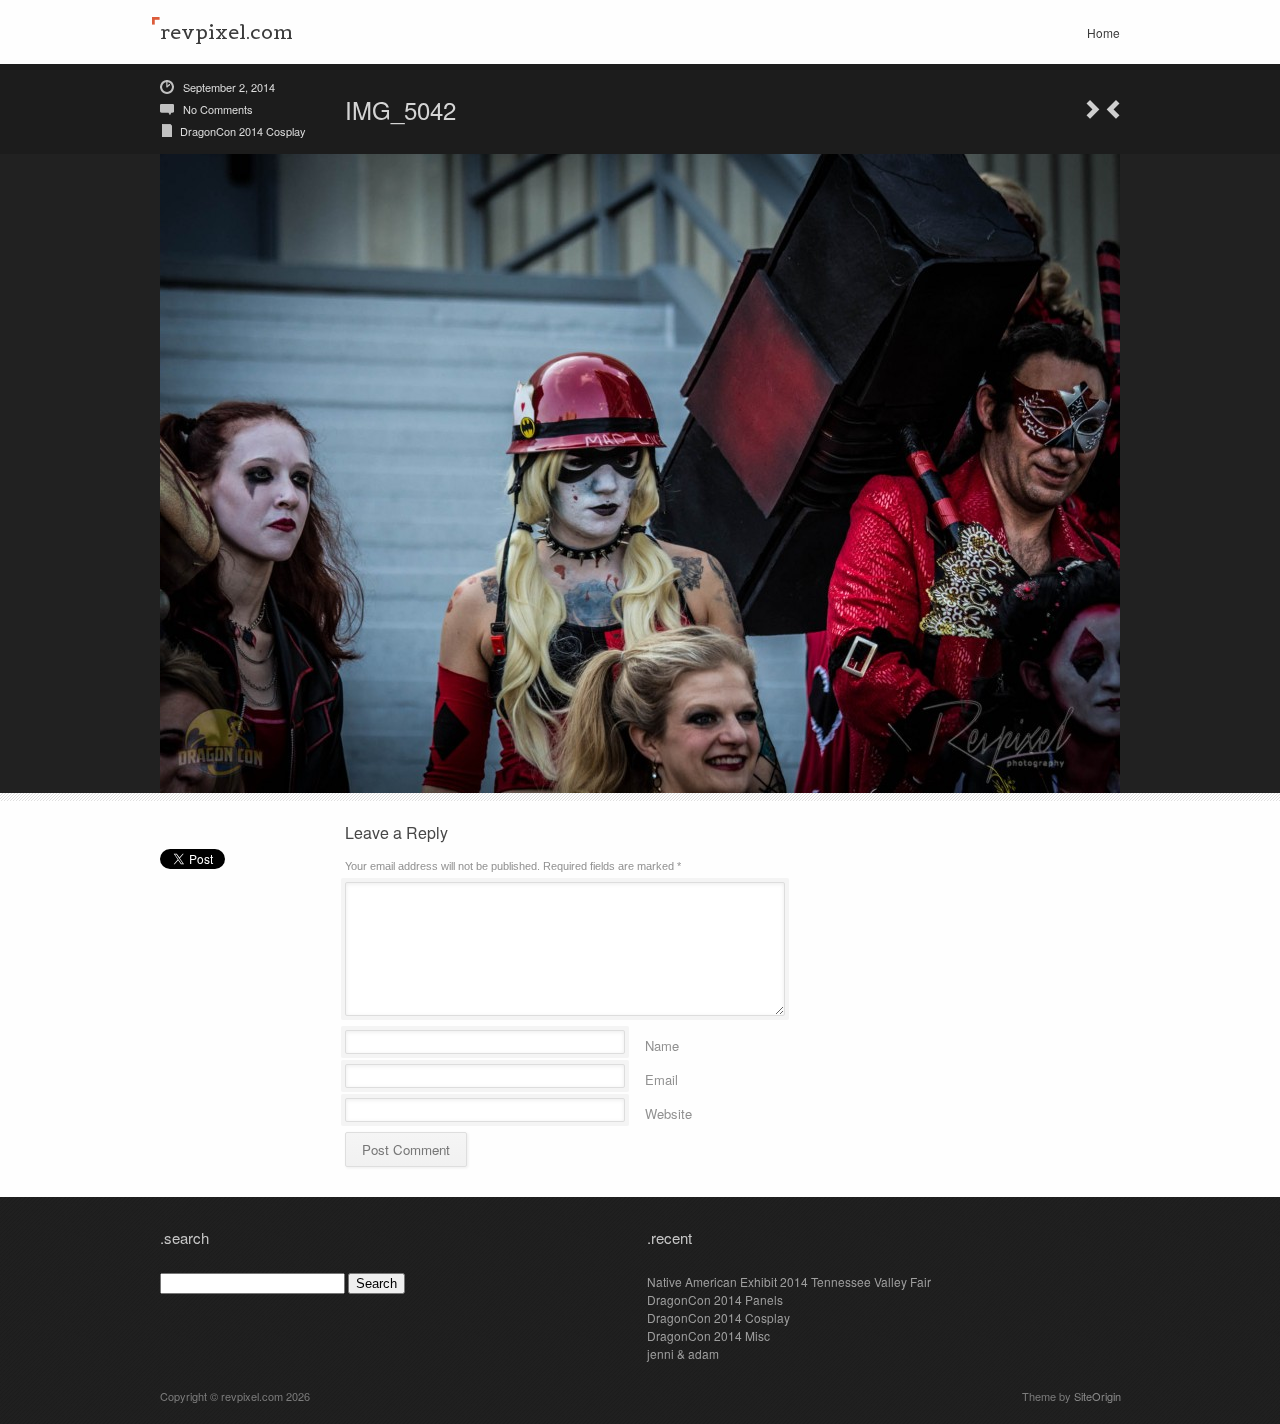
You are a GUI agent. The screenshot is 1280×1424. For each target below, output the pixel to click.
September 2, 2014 (229, 87)
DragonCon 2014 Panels (715, 1299)
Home (1103, 32)
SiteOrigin (1097, 1396)
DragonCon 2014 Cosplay (243, 131)
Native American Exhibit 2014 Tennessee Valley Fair (789, 1281)
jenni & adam (683, 1353)
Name (662, 1042)
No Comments (218, 109)
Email (661, 1076)
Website (668, 1110)
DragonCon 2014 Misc (708, 1335)
